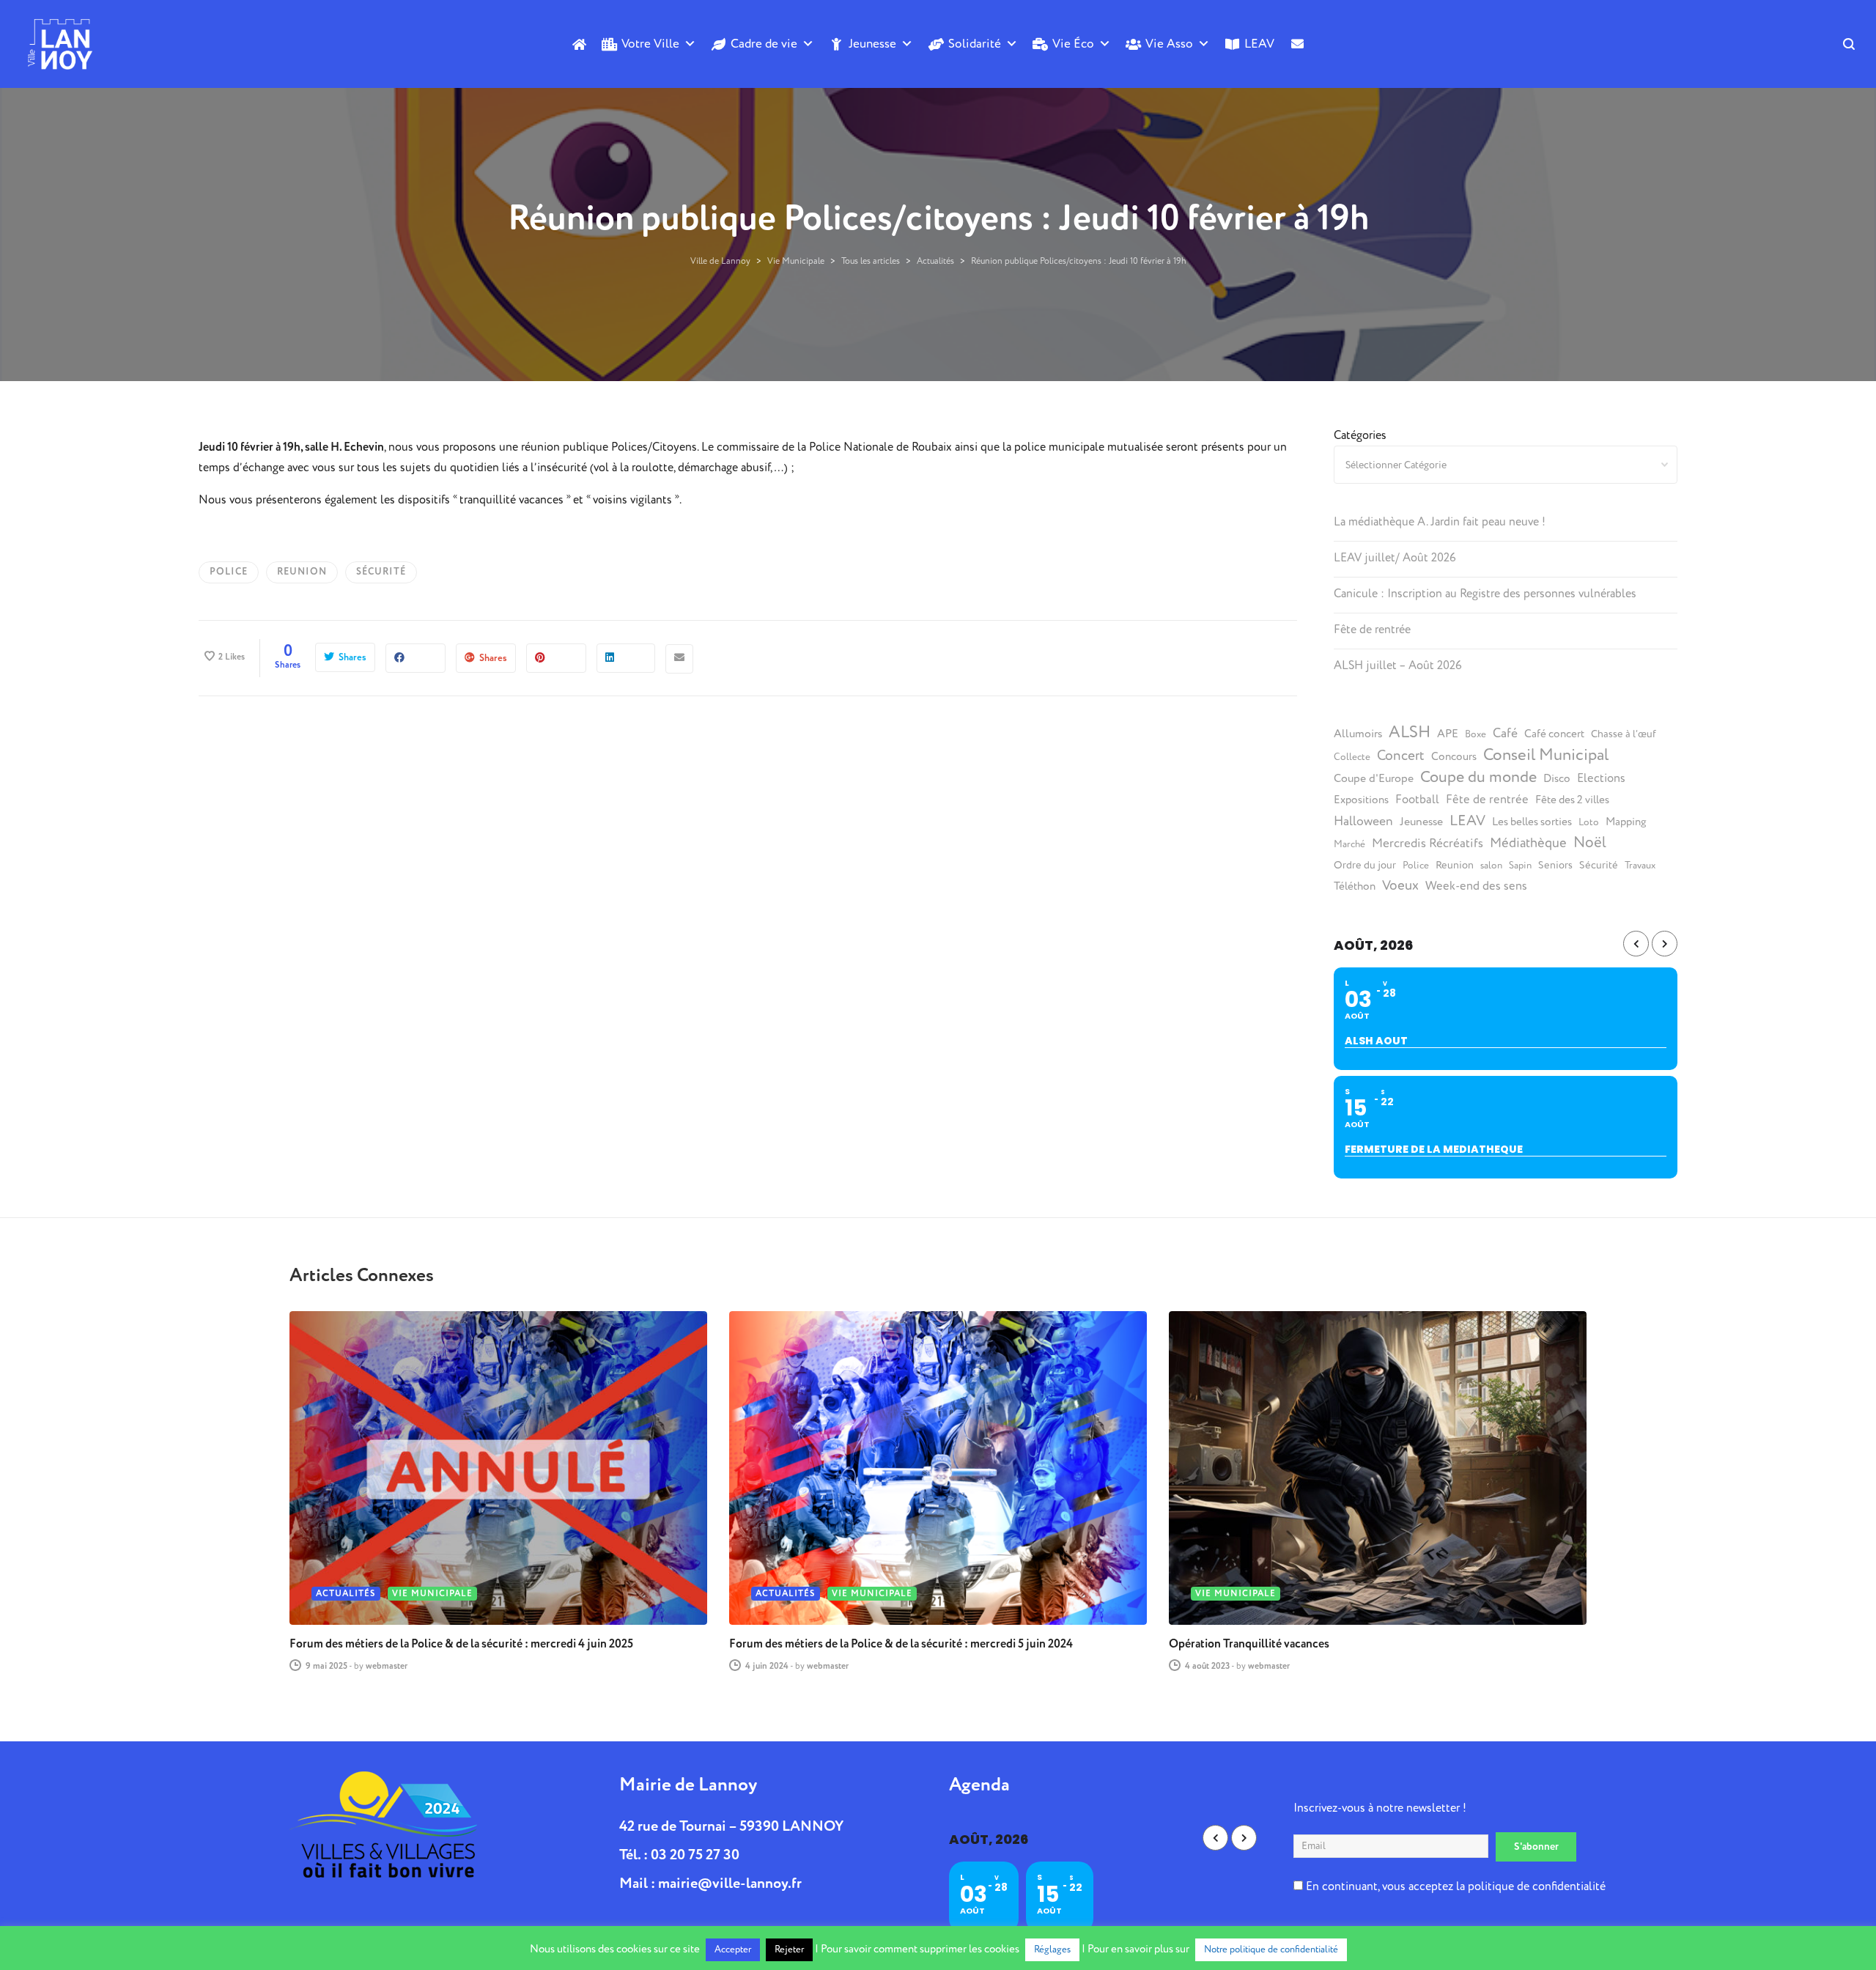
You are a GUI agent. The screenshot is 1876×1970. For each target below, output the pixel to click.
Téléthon (1355, 886)
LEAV (1259, 44)
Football (1417, 800)
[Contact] (1297, 68)
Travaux (1640, 866)
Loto (1589, 822)
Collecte (1352, 757)
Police (229, 572)
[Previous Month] (1636, 944)
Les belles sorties (1532, 822)
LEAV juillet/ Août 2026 (1395, 558)
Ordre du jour (1365, 866)
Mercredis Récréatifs (1428, 843)
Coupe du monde (1478, 777)
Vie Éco (1073, 44)
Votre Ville (650, 44)
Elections (1601, 778)
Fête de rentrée (1372, 630)
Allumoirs (1358, 734)
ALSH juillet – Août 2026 (1398, 665)
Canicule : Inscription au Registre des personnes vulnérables (1485, 594)
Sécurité (381, 572)
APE (1448, 734)
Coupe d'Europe (1374, 778)
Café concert (1554, 734)
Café (1505, 734)
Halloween (1363, 822)
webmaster (387, 1666)
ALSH (1410, 732)
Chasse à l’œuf (1624, 734)
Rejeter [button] (789, 1949)
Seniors (1555, 866)
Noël (1590, 843)
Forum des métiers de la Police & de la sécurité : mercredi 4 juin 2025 (461, 1644)
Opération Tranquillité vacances (1249, 1644)
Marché (1349, 844)
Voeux (1400, 886)
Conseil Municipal (1546, 755)
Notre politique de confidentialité (1271, 1949)
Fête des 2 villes (1572, 800)
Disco (1557, 779)
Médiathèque (1528, 843)
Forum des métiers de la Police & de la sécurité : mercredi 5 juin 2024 (901, 1644)
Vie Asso (1169, 44)
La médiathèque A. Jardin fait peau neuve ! (1440, 522)
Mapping (1626, 822)
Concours (1454, 757)
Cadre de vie (764, 44)
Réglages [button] (1052, 1949)
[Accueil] (579, 44)
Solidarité (975, 44)
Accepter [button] (733, 1949)
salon (1491, 866)
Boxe (1476, 734)
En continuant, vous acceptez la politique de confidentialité (1454, 1886)
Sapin (1520, 866)
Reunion (302, 572)
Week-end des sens (1476, 886)
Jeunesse (872, 44)
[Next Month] (1665, 944)
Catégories (1360, 435)
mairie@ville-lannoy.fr (730, 1883)
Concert (1401, 756)
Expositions (1361, 800)
